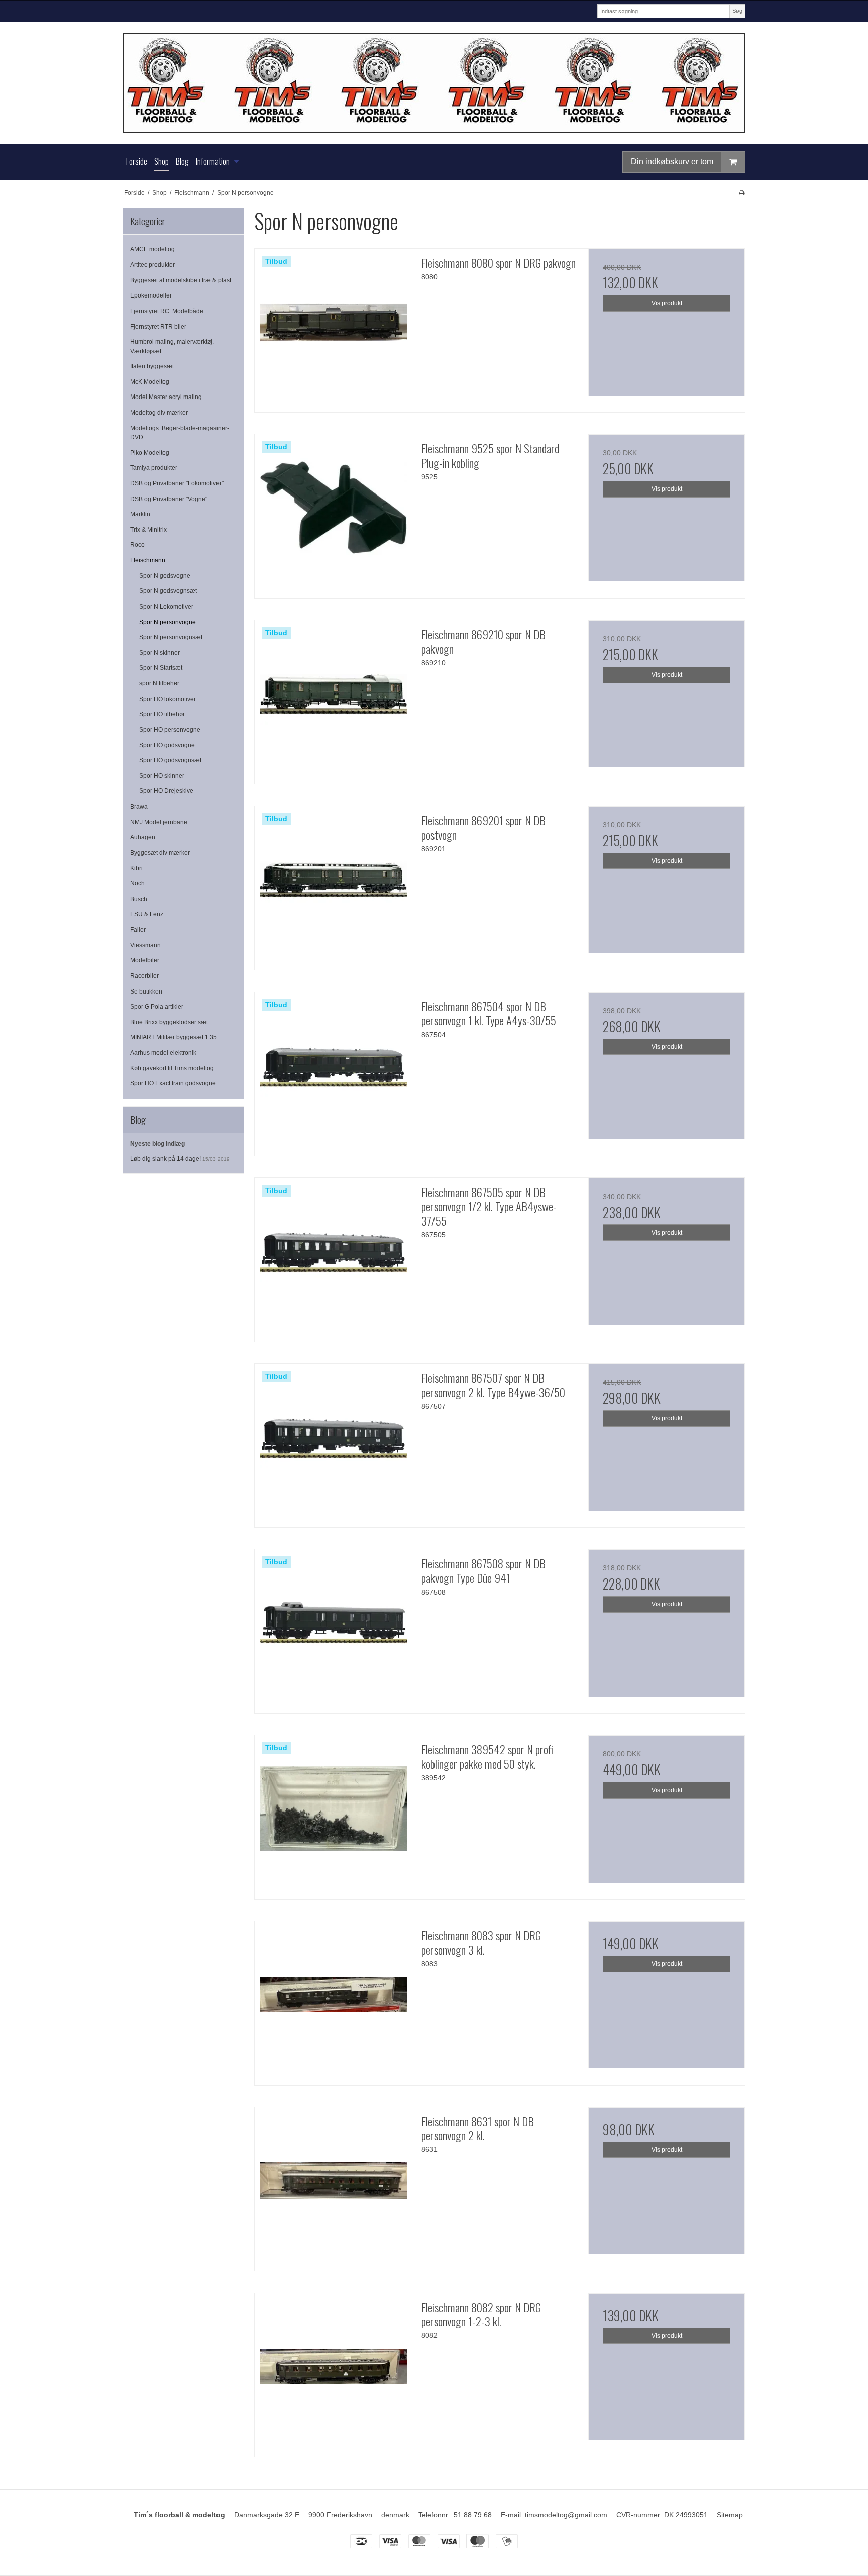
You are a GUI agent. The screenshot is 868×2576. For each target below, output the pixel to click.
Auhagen (143, 837)
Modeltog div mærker (159, 413)
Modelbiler (145, 960)
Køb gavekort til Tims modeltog (172, 1068)
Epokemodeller (151, 295)
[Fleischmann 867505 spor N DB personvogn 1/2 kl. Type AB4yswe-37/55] (333, 1256)
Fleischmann (148, 560)
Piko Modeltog (150, 453)
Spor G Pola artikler (157, 1007)
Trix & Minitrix (148, 530)
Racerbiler (144, 976)
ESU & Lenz (147, 914)
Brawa (139, 807)
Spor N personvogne (168, 622)
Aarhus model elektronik (163, 1053)
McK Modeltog (150, 382)
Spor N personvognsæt (171, 637)
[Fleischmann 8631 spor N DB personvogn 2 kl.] (333, 2186)
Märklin (140, 514)
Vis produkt (667, 303)
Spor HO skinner (162, 776)
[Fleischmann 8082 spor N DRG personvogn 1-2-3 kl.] (333, 2371)
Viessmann (145, 945)
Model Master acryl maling (166, 397)
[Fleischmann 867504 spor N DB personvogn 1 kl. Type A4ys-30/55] (333, 1070)
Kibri (136, 868)
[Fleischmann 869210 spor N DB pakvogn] (333, 699)
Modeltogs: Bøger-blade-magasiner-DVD (180, 433)
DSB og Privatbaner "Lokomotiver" (177, 483)
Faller (138, 930)
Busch (139, 899)
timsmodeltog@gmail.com (566, 2515)
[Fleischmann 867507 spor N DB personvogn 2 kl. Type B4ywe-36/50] (333, 1442)
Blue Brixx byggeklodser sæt (169, 1022)
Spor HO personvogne (170, 730)
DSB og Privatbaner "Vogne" (169, 499)
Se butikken (146, 992)
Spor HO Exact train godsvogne (173, 1083)
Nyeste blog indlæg (157, 1144)
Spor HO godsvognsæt (170, 760)
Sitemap (730, 2515)
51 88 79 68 (473, 2515)
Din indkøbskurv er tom (672, 162)
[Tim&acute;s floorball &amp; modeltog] (434, 83)
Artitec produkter (152, 265)
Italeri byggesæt (152, 366)
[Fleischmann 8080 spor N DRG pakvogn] (333, 327)
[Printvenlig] (742, 193)
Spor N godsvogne (165, 576)
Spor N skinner (159, 653)
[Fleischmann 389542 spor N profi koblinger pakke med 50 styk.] (333, 1814)
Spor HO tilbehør (162, 714)
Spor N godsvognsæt (168, 591)
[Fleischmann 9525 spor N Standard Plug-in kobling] (333, 513)
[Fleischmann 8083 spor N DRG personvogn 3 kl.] (333, 2000)
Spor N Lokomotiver (166, 607)
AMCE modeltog (152, 249)
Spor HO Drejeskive (166, 791)
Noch (137, 883)
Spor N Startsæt (161, 668)
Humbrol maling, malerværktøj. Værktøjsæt (172, 346)
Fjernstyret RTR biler (158, 327)
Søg (737, 11)
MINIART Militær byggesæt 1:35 (174, 1037)
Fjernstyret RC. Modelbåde (167, 311)
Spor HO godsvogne (167, 745)
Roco (137, 545)
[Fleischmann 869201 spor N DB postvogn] (333, 884)
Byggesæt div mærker (160, 853)
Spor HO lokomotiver (168, 699)
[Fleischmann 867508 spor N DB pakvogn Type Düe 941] (333, 1628)
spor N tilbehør (159, 683)
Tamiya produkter (154, 468)
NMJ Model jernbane (159, 822)
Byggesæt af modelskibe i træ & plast (181, 280)
